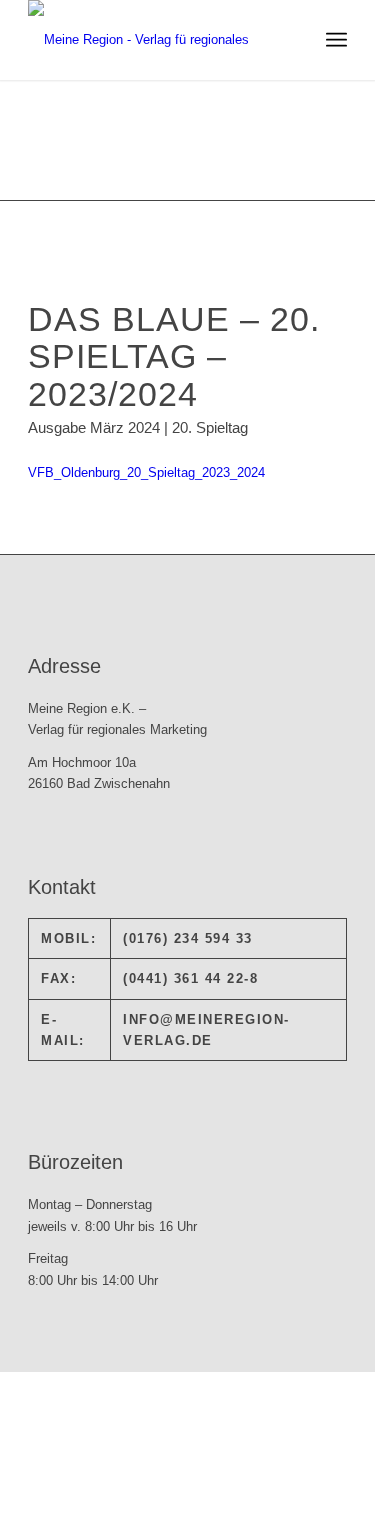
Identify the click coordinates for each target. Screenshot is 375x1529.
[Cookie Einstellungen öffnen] (150, 1517)
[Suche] (292, 40)
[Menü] (336, 40)
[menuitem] (292, 40)
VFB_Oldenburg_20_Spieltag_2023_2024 (146, 472)
